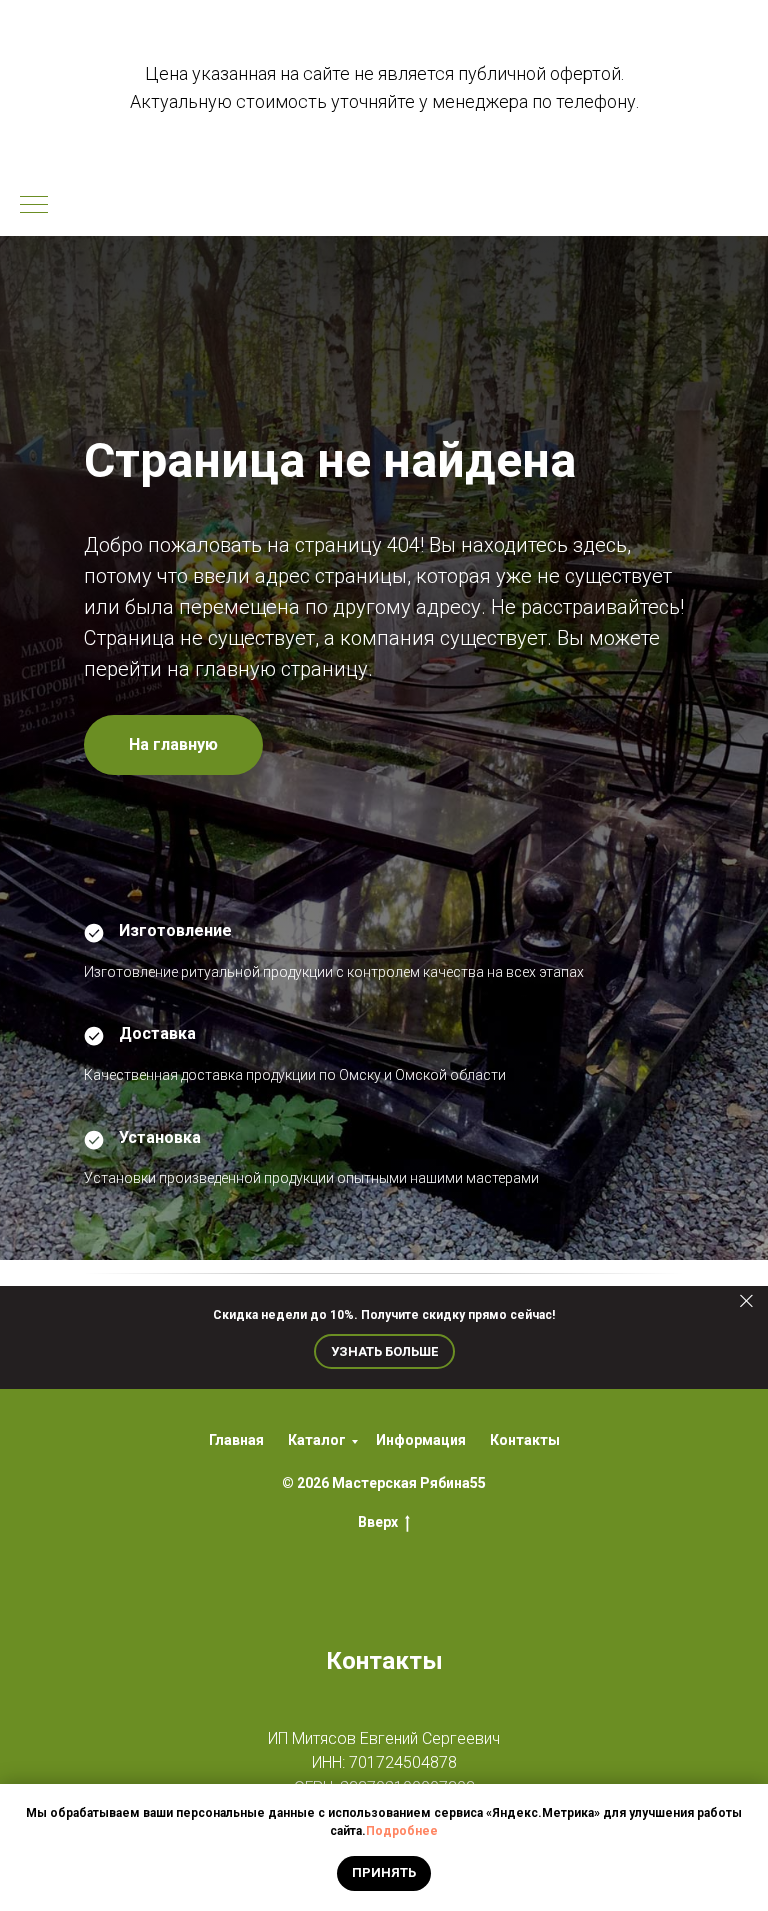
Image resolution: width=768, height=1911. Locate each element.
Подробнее (402, 1831)
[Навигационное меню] (34, 206)
